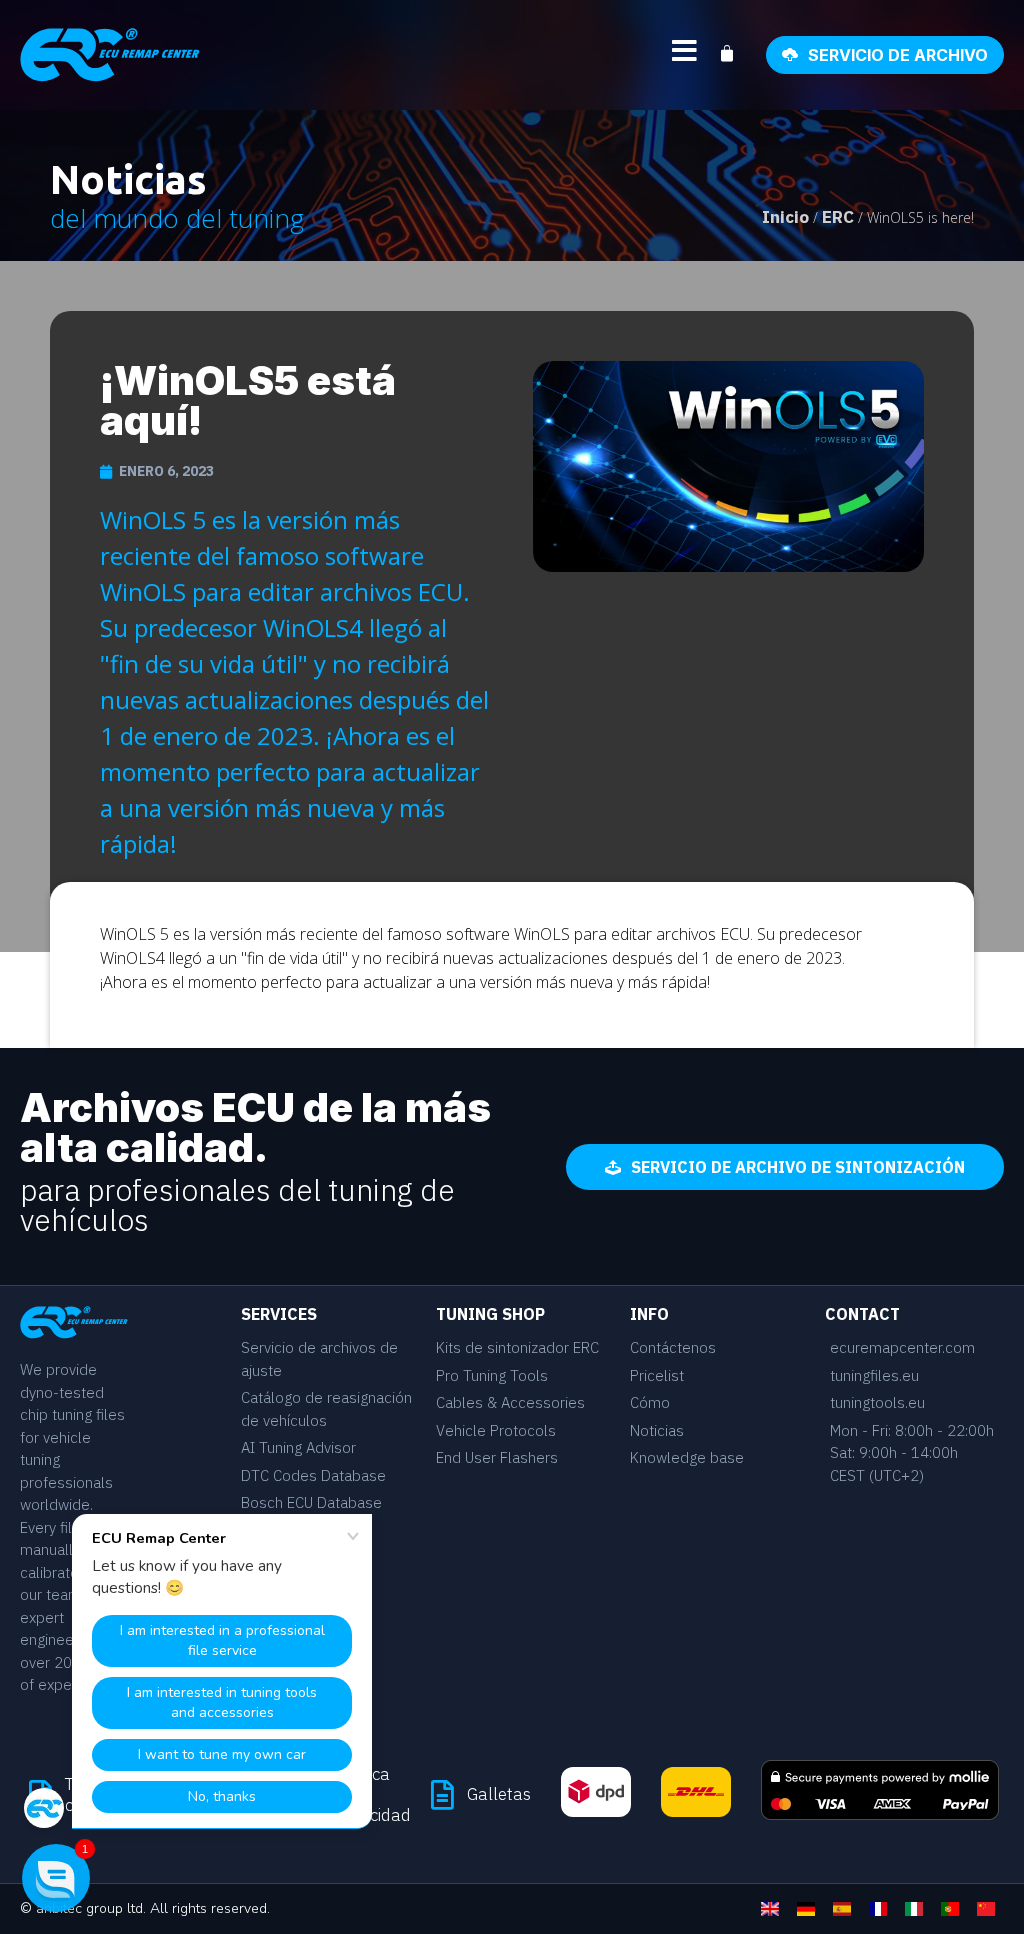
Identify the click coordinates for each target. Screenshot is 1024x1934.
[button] (56, 1878)
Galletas (499, 1794)
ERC (838, 217)
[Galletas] (442, 1795)
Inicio (785, 217)
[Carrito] (737, 54)
